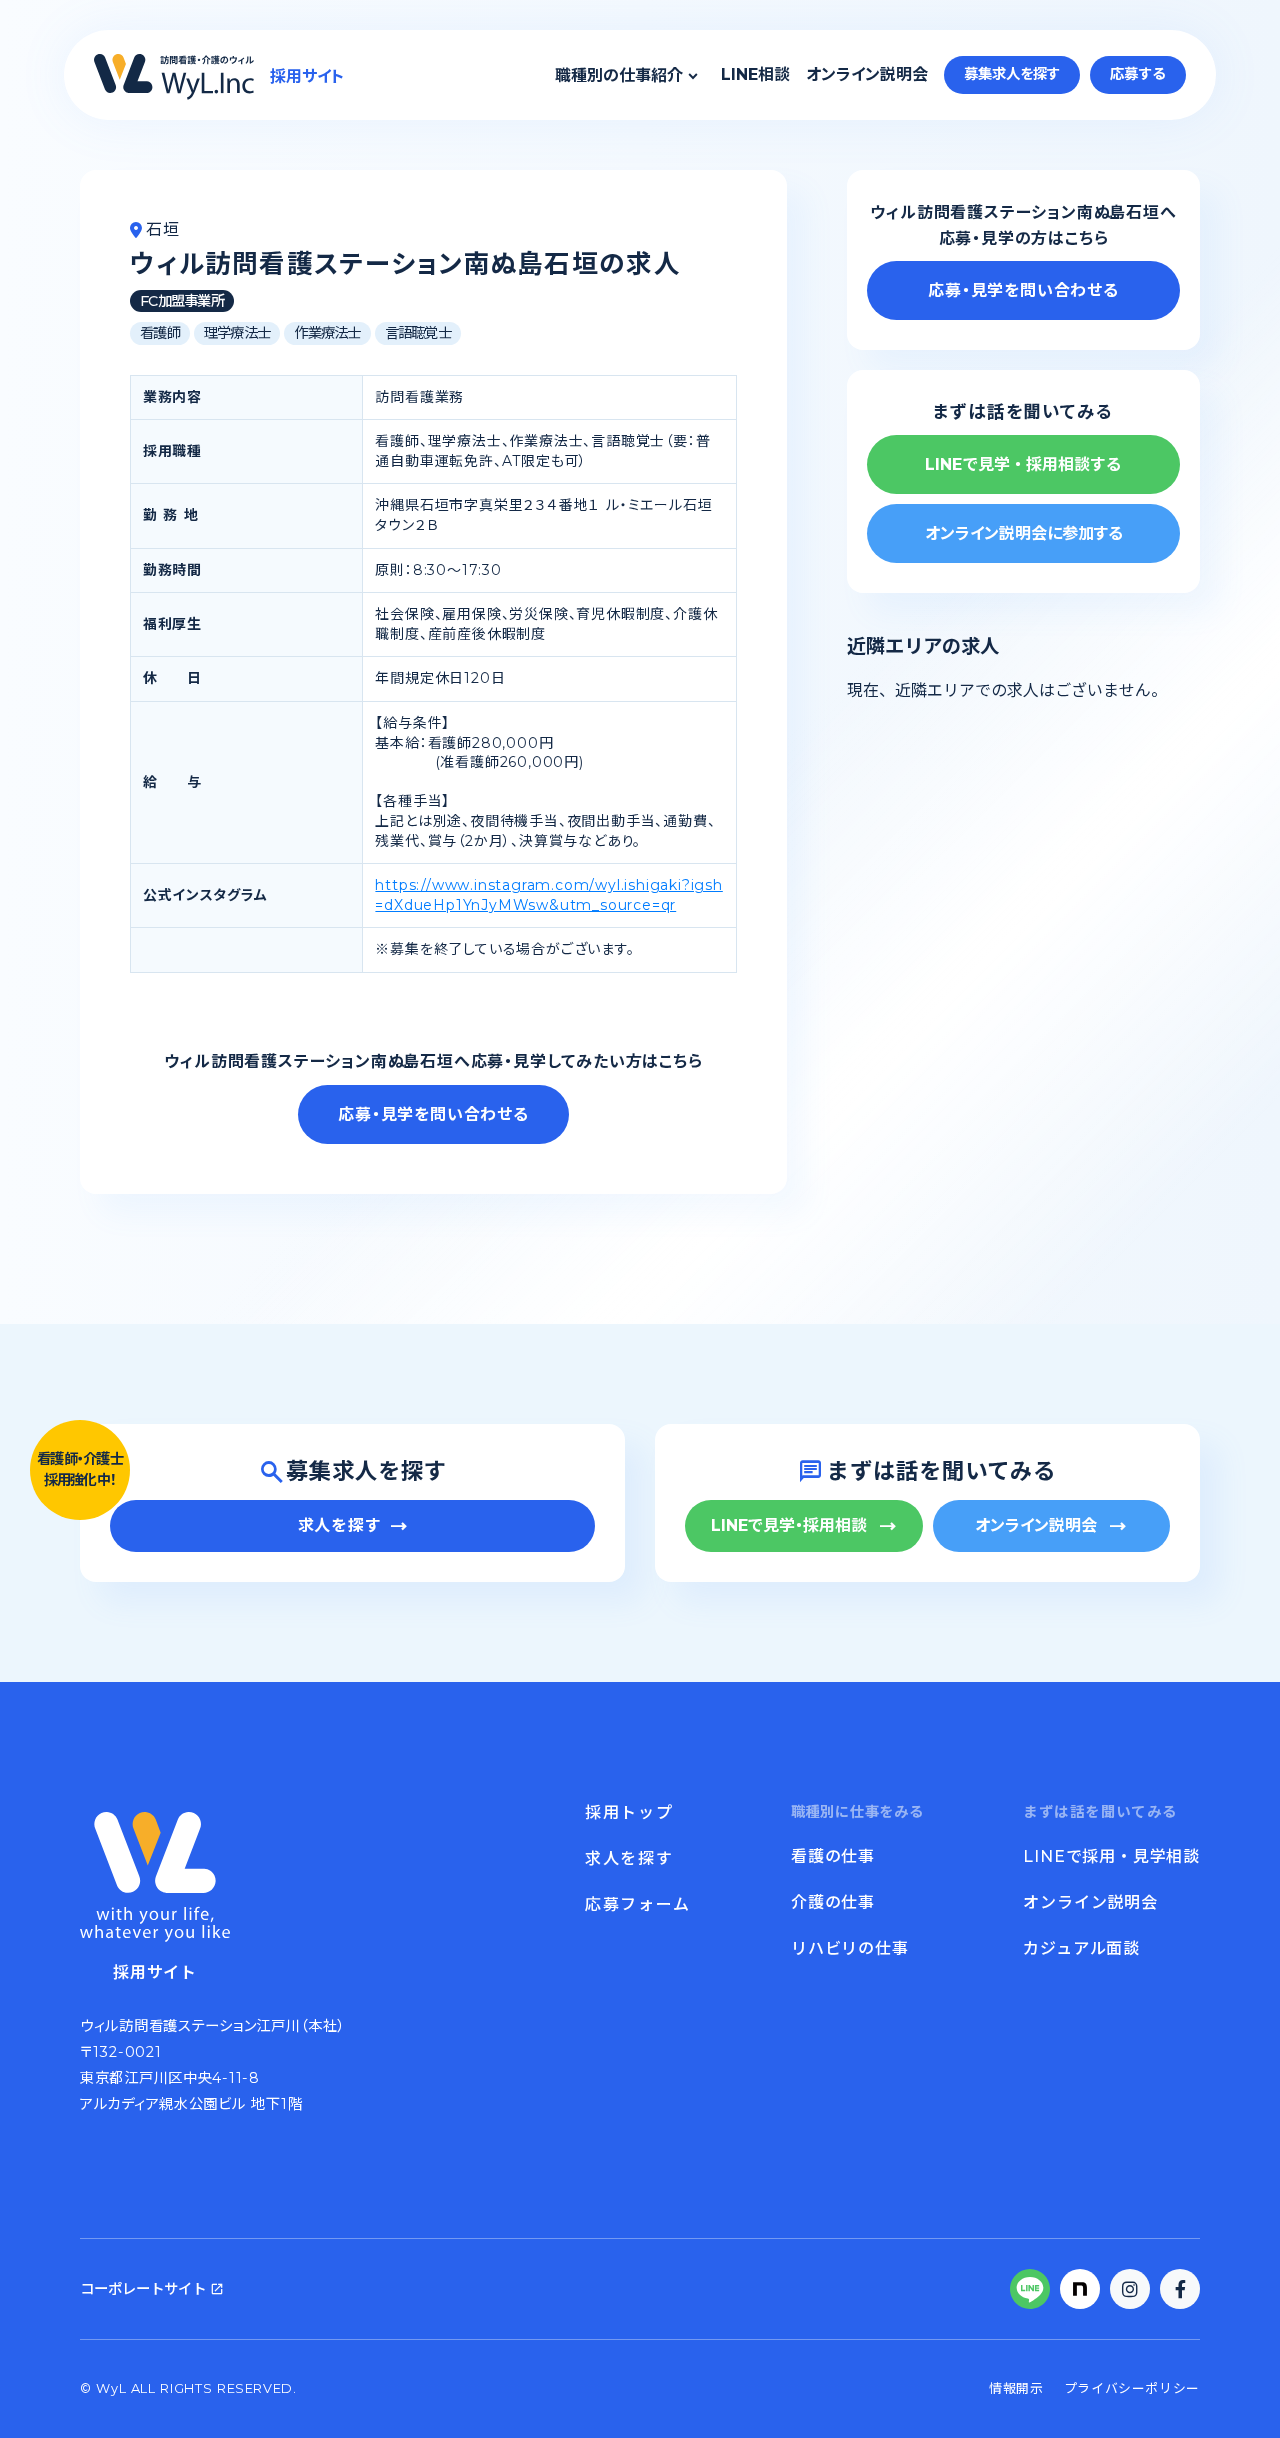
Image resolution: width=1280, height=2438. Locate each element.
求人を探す (629, 1858)
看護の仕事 (833, 1856)
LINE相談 (755, 74)
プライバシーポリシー (1132, 2388)
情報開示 (1016, 2388)
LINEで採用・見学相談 (1111, 1856)
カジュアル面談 (1081, 1948)
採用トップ (629, 1812)
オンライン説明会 (867, 74)
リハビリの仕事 (850, 1948)
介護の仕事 (833, 1902)
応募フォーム (638, 1904)
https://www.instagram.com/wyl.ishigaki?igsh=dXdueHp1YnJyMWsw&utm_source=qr (548, 895)
